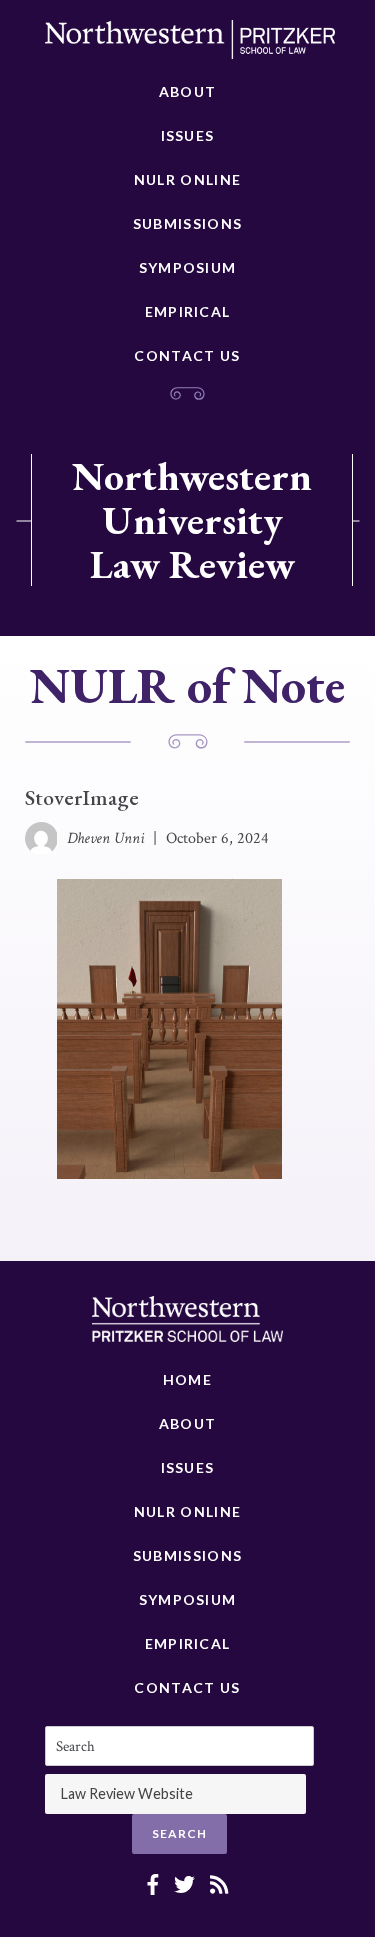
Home (187, 1379)
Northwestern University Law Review (192, 520)
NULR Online (187, 179)
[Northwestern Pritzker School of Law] (190, 45)
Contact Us (187, 355)
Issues (188, 135)
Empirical (188, 311)
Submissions (187, 223)
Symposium (188, 267)
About (188, 91)
